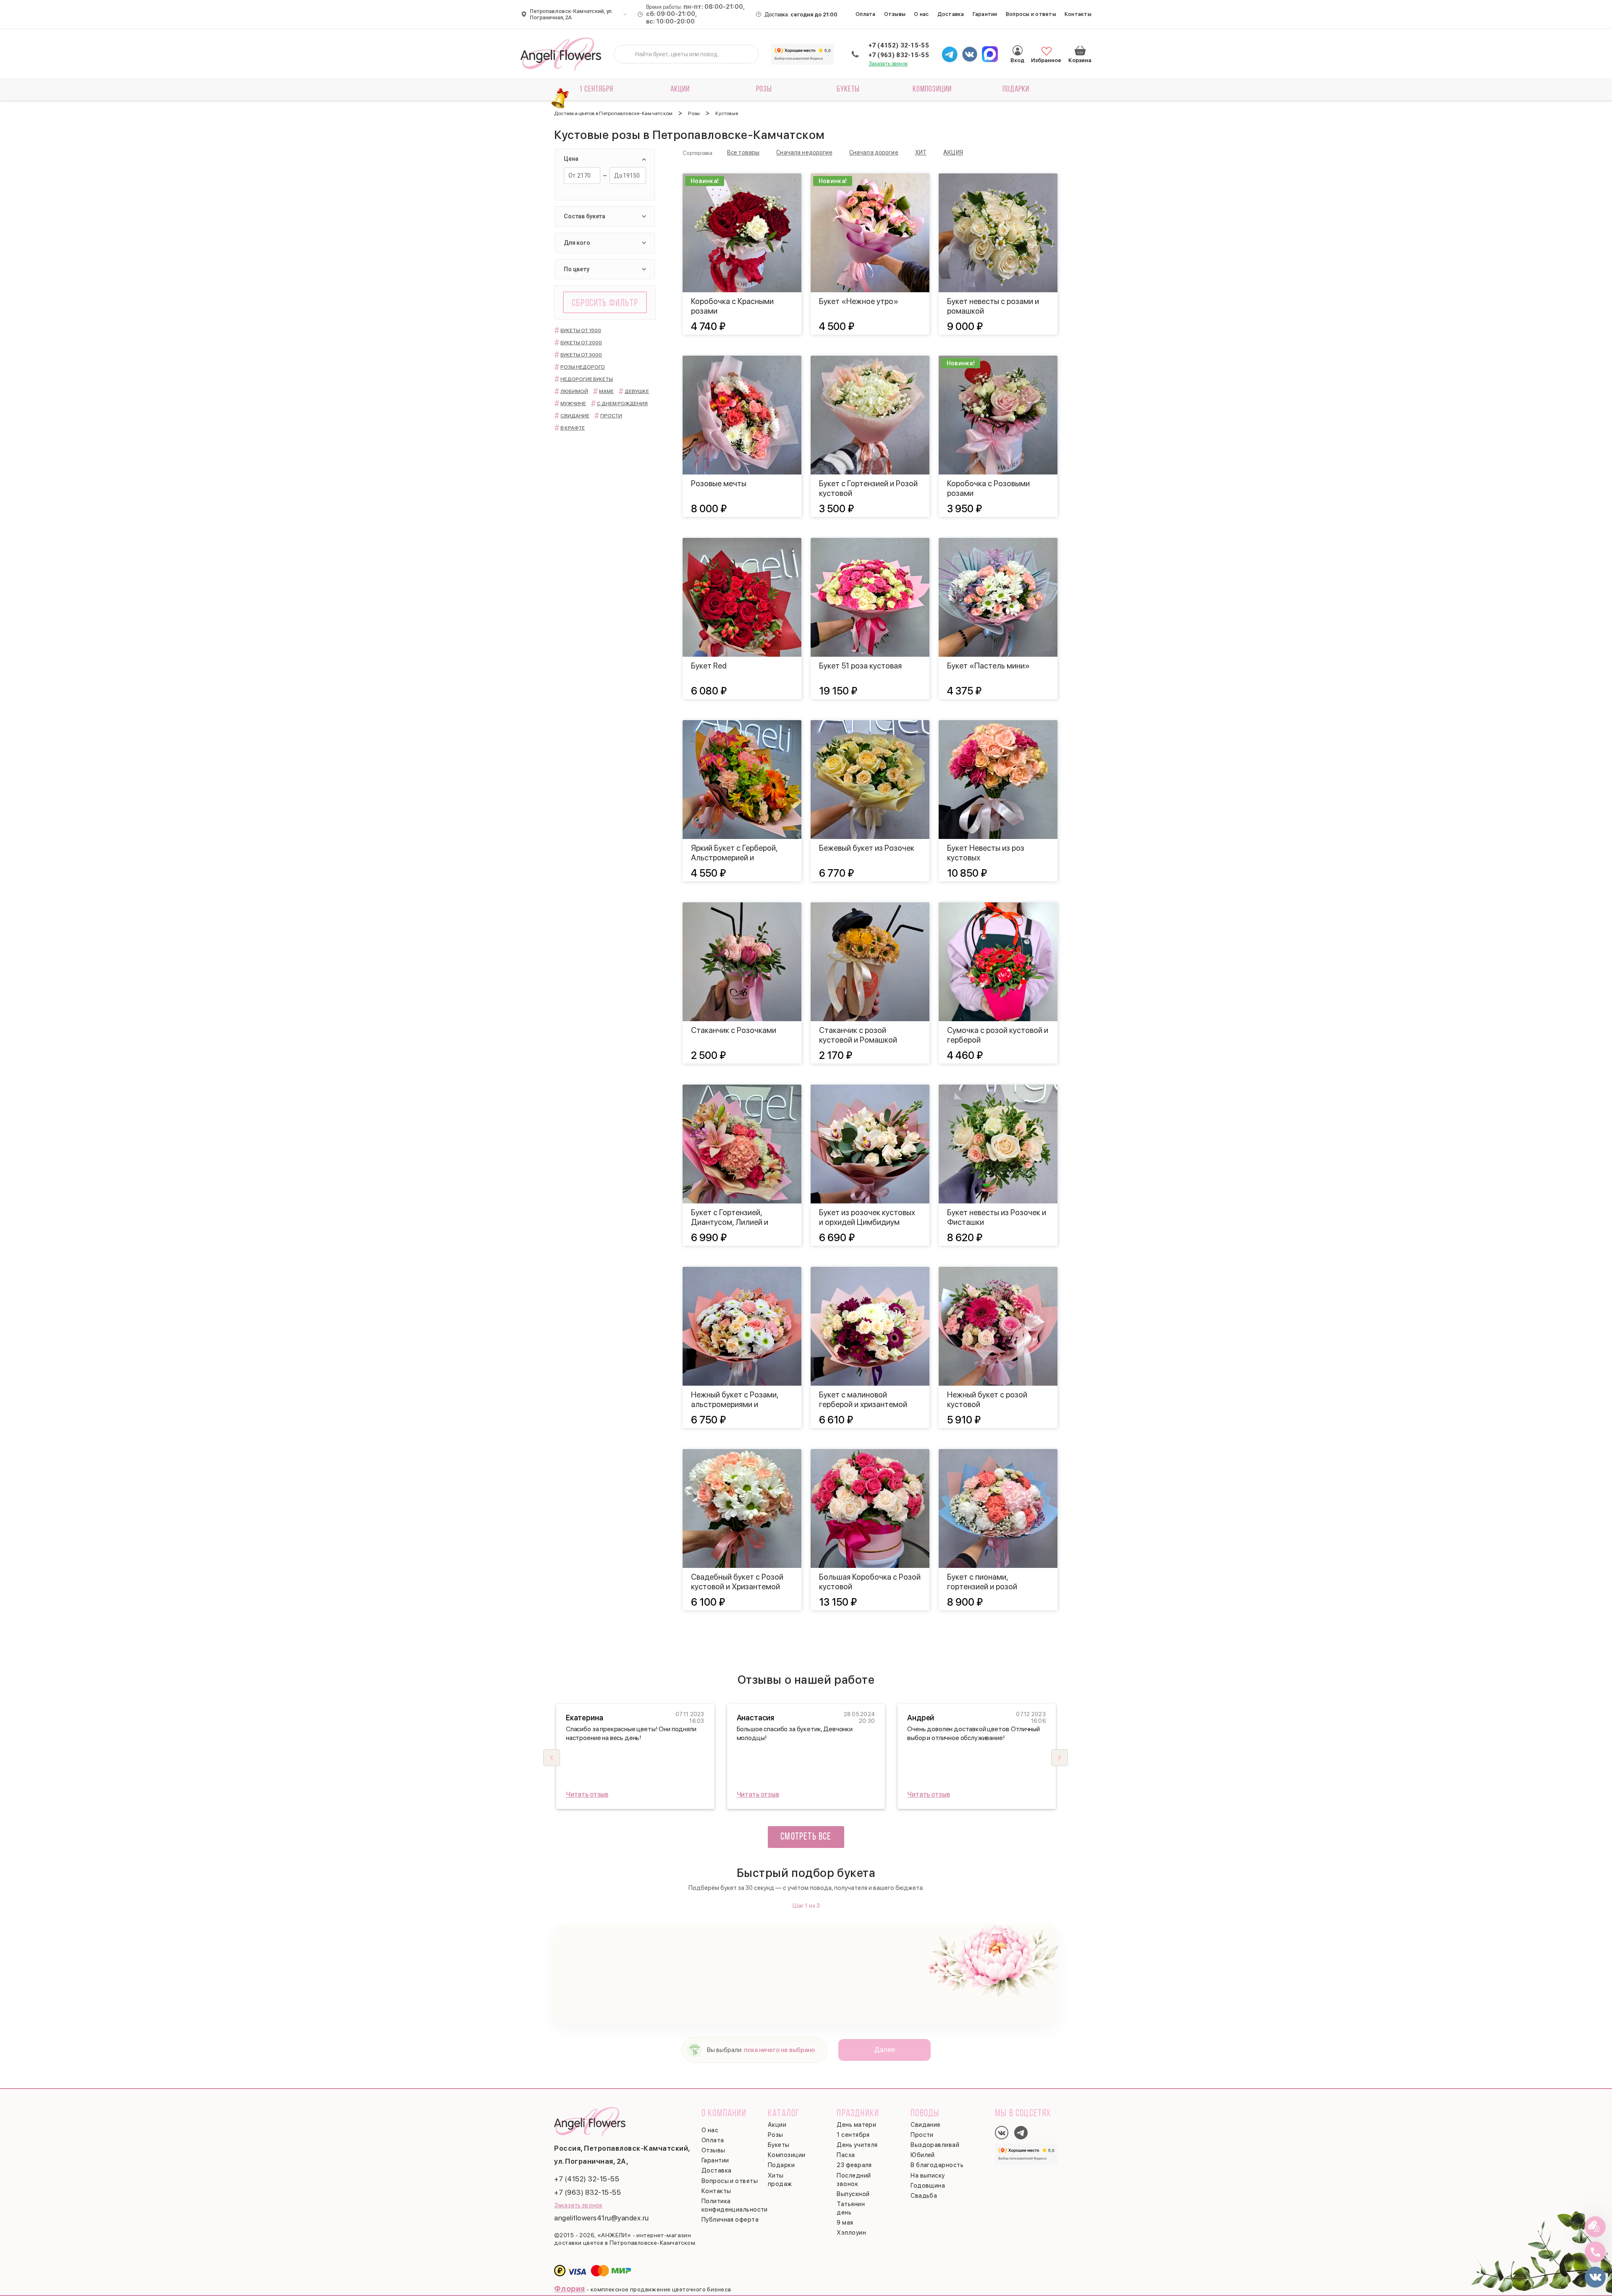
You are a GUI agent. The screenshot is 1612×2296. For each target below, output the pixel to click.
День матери (856, 2125)
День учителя (857, 2145)
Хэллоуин (851, 2233)
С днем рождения (622, 404)
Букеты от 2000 (581, 343)
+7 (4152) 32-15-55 (899, 45)
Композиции (932, 89)
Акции (680, 89)
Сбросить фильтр (605, 304)
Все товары (743, 152)
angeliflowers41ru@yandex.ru (602, 2218)
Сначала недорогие (804, 152)
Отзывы (895, 14)
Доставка (951, 14)
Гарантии (985, 14)
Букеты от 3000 (581, 355)
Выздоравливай (935, 2145)
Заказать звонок (888, 64)
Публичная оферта (730, 2220)
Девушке (637, 391)
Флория (570, 2289)
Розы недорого (583, 367)
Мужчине (573, 404)
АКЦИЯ (953, 152)
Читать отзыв (587, 1794)
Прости (611, 416)
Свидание (575, 416)
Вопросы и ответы (1031, 14)
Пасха (846, 2155)
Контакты (1078, 14)
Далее (885, 2050)
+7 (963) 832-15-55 (899, 55)
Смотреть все (806, 1837)
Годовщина (928, 2186)
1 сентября (596, 89)
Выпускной (853, 2194)
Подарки (1016, 89)
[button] (1060, 1758)
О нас (921, 14)
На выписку (928, 2175)
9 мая (845, 2223)
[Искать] (627, 54)
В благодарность (937, 2165)
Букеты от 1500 (581, 330)
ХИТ (921, 152)
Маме (606, 391)
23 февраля (854, 2165)
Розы (764, 89)
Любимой (574, 391)
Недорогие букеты (587, 379)
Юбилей (923, 2155)
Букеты (848, 89)
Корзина (1080, 50)
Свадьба (924, 2196)
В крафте (573, 428)
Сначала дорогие (874, 152)
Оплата (866, 14)
